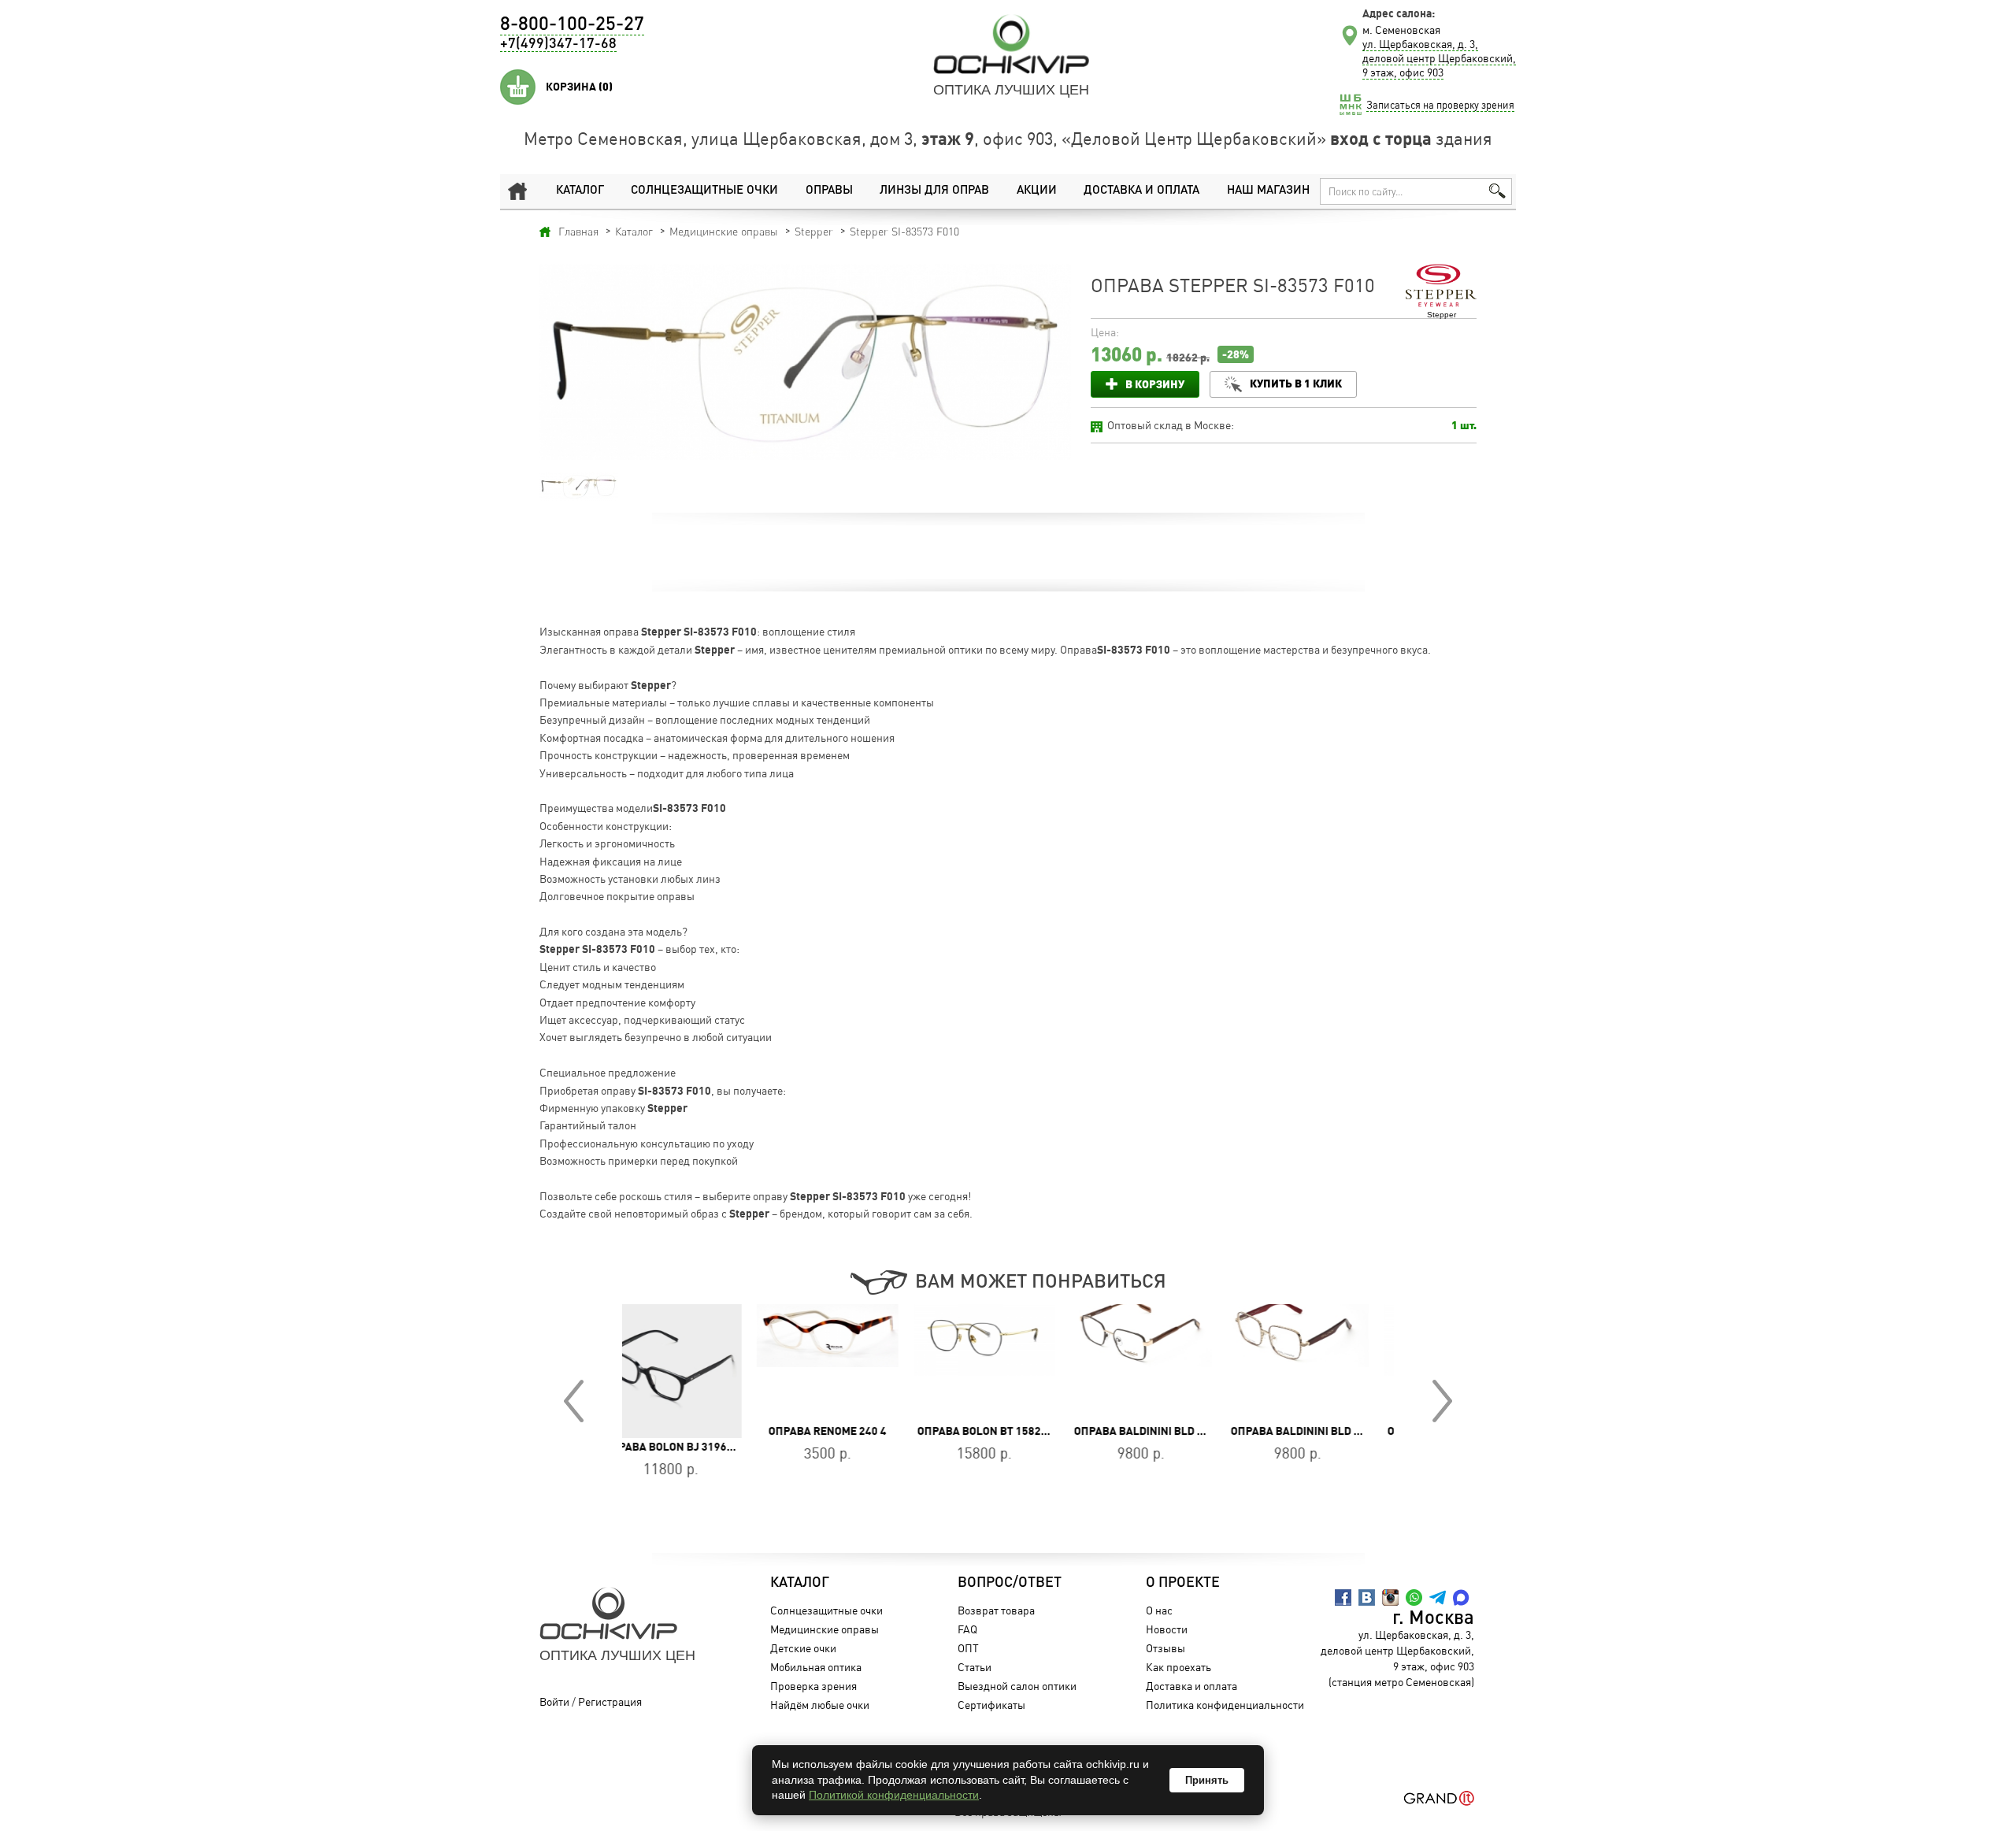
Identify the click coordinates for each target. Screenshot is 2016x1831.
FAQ (967, 1629)
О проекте (1183, 1583)
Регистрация (610, 1701)
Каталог (580, 191)
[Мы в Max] (1461, 1597)
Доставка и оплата (1141, 191)
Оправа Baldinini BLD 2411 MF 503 (1191, 1431)
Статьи (975, 1667)
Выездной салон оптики (1017, 1686)
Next (1442, 1401)
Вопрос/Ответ (1010, 1583)
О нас (1159, 1610)
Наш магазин (1268, 191)
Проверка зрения (813, 1686)
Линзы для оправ (934, 191)
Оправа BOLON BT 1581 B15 (1327, 1431)
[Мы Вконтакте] (1367, 1597)
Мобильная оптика (816, 1667)
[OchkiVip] (1011, 44)
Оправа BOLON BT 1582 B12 (857, 1431)
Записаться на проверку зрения (1440, 105)
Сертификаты (991, 1705)
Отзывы (1165, 1648)
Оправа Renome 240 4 (695, 1431)
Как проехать (1178, 1667)
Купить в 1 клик (1296, 383)
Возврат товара (996, 1610)
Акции (1037, 191)
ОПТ (968, 1648)
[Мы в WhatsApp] (1414, 1597)
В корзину (1155, 384)
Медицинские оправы (825, 1629)
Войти (554, 1701)
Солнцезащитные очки (704, 191)
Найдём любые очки (820, 1705)
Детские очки (803, 1648)
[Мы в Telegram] (1438, 1597)
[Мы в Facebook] (1343, 1597)
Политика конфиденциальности (1225, 1705)
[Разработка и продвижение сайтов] (1439, 1798)
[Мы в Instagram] (1390, 1597)
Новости (1167, 1629)
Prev (574, 1401)
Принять (1207, 1780)
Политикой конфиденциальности (894, 1795)
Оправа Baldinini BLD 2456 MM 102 (1036, 1431)
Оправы (829, 191)
